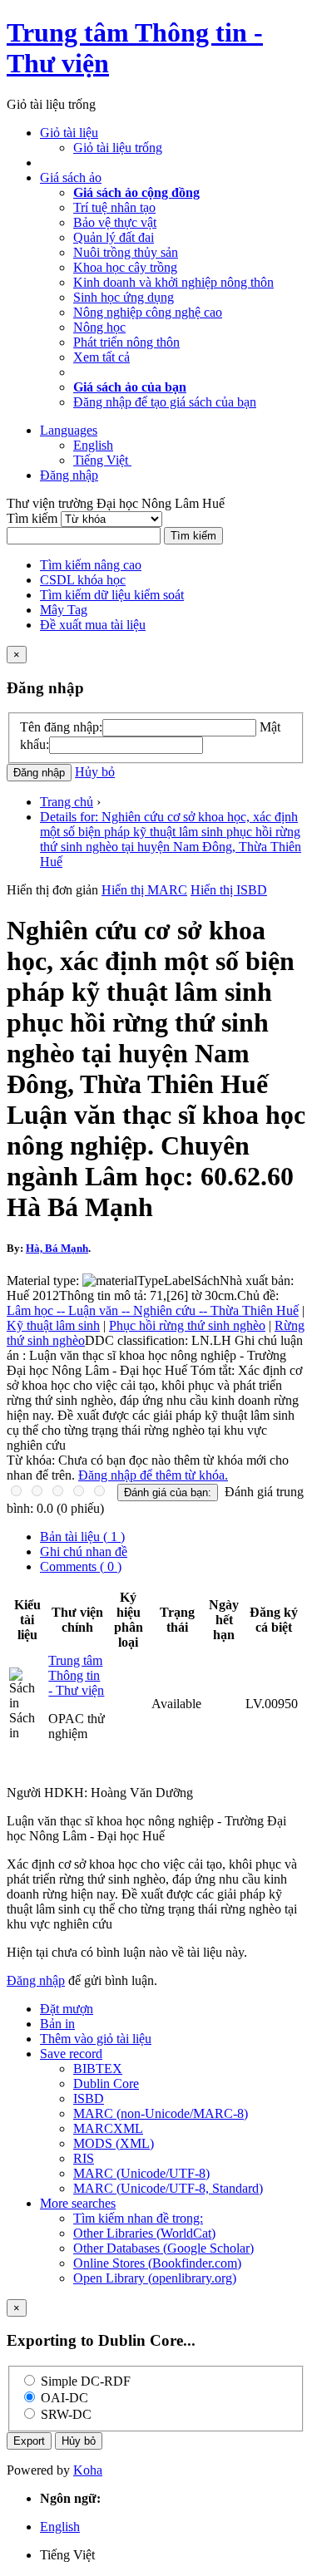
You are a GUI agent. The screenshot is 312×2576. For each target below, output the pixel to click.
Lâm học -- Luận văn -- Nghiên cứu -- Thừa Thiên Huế (153, 1310)
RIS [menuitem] (84, 2158)
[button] (69, 133)
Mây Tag (64, 610)
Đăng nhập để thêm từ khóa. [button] (153, 1475)
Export (29, 2441)
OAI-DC (64, 2398)
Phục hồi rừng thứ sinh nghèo (187, 1325)
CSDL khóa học (83, 580)
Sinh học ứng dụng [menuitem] (124, 297)
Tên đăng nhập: (61, 727)
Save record (71, 2054)
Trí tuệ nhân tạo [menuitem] (114, 207)
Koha (88, 2470)
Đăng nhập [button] (69, 475)
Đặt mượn (67, 2009)
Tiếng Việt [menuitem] (102, 460)
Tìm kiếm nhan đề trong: (138, 2218)
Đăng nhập (36, 1980)
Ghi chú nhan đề (84, 1552)
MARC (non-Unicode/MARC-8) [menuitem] (161, 2113)
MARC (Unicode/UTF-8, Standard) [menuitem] (168, 2188)
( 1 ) (82, 1537)
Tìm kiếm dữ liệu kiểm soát (112, 595)
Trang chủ (67, 802)
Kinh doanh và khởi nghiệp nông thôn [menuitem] (173, 282)
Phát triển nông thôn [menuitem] (126, 342)
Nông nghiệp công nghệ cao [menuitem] (148, 312)
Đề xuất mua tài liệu (93, 625)
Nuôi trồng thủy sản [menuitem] (126, 252)
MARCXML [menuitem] (108, 2128)
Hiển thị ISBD (229, 890)
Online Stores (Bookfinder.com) (157, 2263)
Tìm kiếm (34, 518)
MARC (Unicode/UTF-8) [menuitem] (141, 2173)
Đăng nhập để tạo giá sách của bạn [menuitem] (165, 402)
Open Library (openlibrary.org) (155, 2278)
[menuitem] (136, 192)
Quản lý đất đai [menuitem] (114, 237)
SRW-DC (66, 2414)
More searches (78, 2203)
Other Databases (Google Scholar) (163, 2248)
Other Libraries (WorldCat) (144, 2233)
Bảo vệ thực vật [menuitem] (115, 222)
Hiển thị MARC (144, 890)
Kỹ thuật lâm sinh (53, 1325)
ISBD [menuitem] (89, 2098)
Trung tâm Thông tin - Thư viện (76, 1675)
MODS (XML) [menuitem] (114, 2143)
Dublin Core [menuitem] (106, 2083)
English (60, 2527)
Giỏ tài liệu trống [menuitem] (118, 148)
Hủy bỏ (95, 772)
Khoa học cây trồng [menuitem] (125, 267)
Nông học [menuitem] (99, 327)
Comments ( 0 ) (81, 1566)
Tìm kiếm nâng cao (91, 565)
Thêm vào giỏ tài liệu (96, 2039)
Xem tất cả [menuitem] (102, 357)
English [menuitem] (93, 445)
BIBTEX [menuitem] (98, 2069)
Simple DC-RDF (86, 2381)
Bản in (57, 2024)
